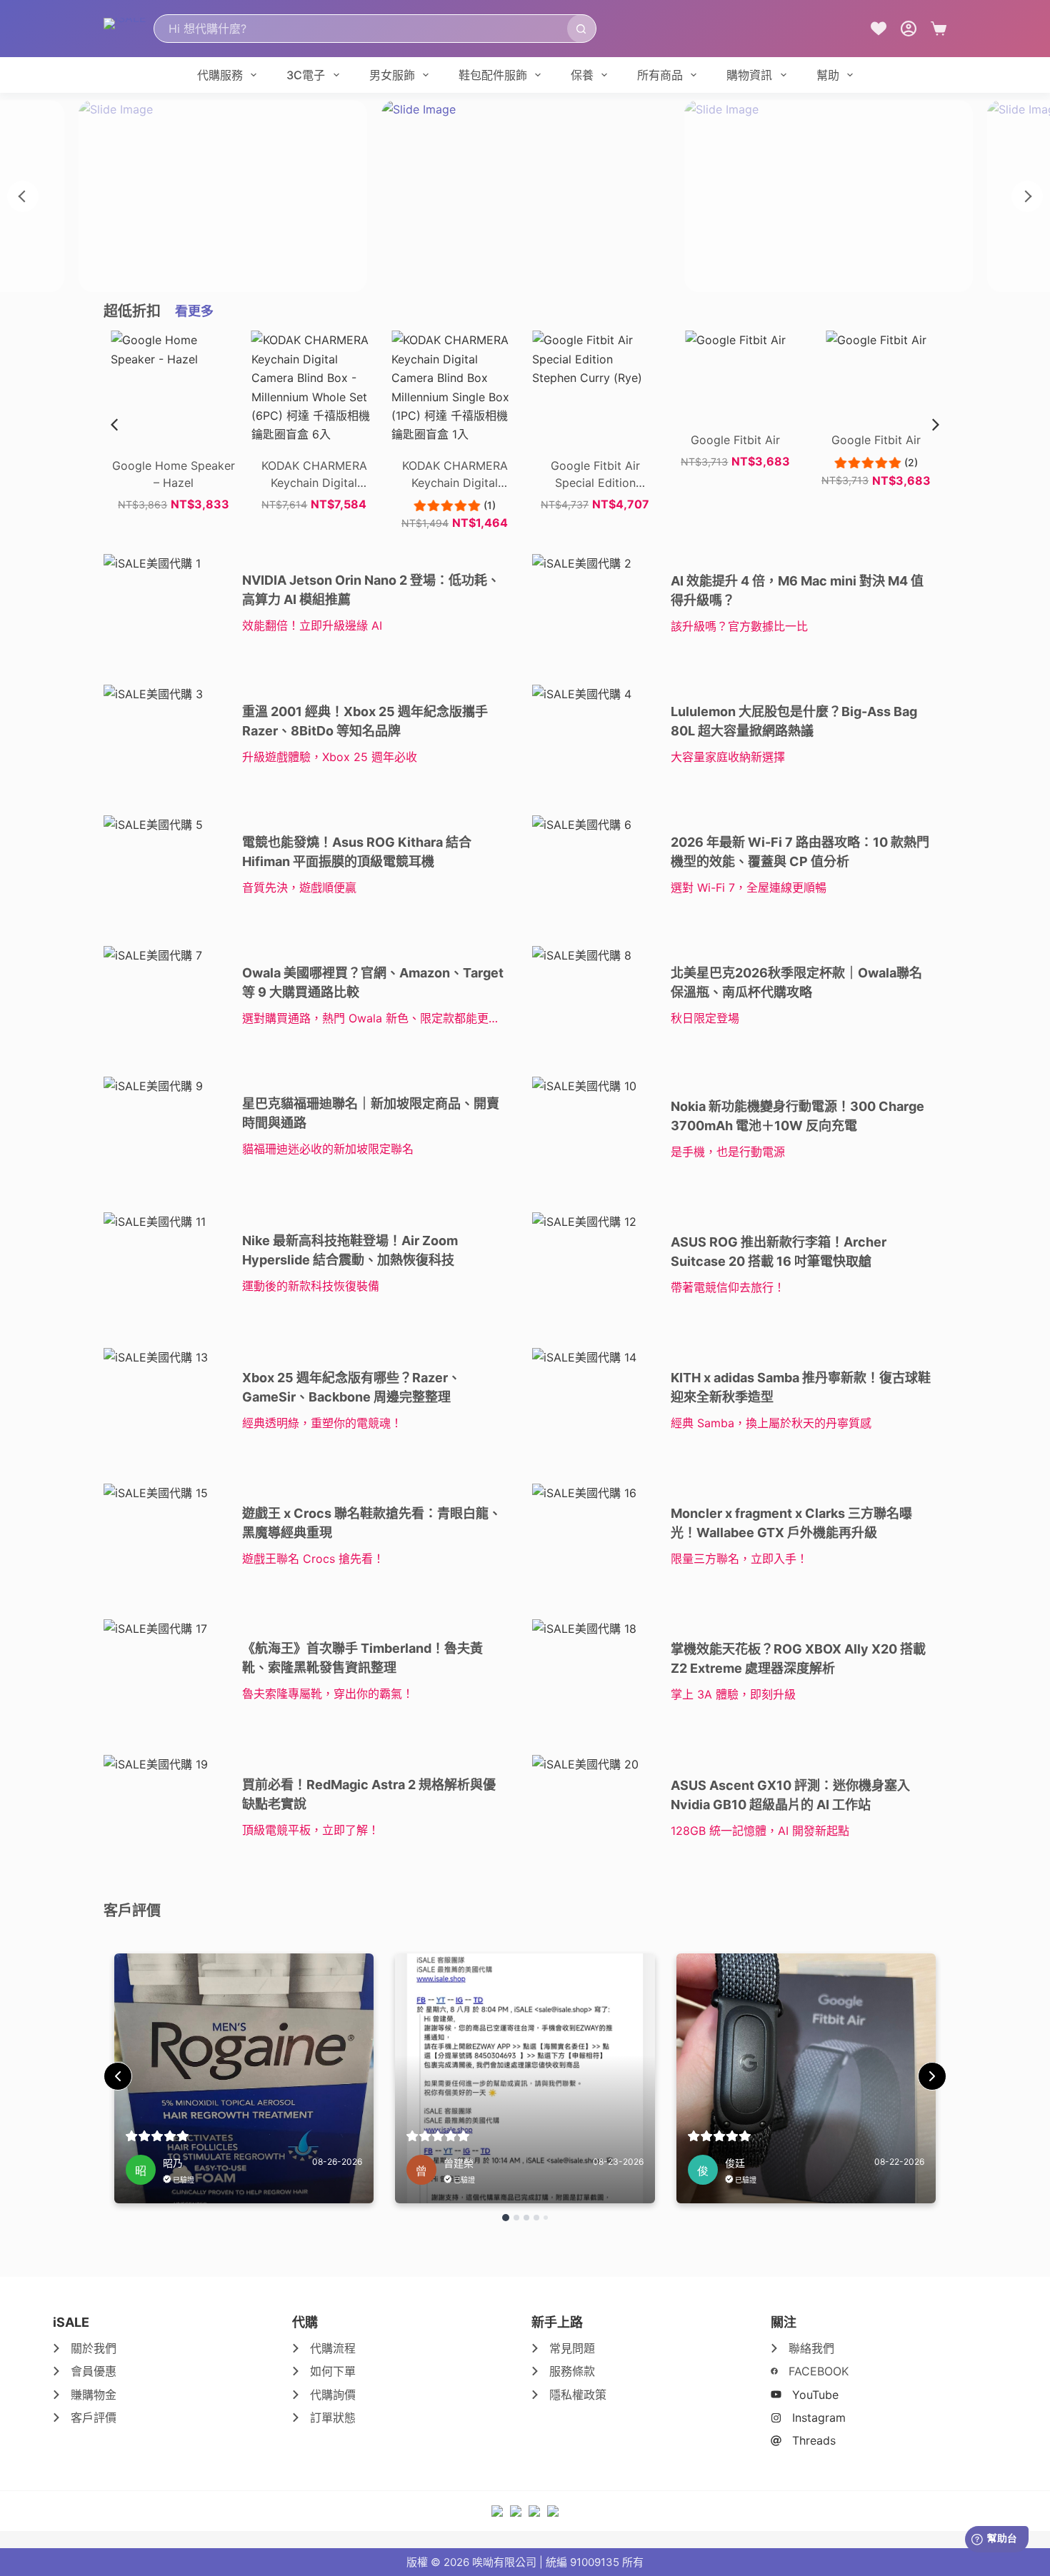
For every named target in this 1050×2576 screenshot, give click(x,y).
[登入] (909, 29)
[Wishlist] (879, 29)
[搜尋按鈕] (581, 29)
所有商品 (660, 75)
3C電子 (306, 75)
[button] (936, 425)
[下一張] (1027, 196)
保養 (582, 75)
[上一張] (23, 196)
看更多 (194, 311)
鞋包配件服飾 (493, 75)
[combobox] (361, 29)
